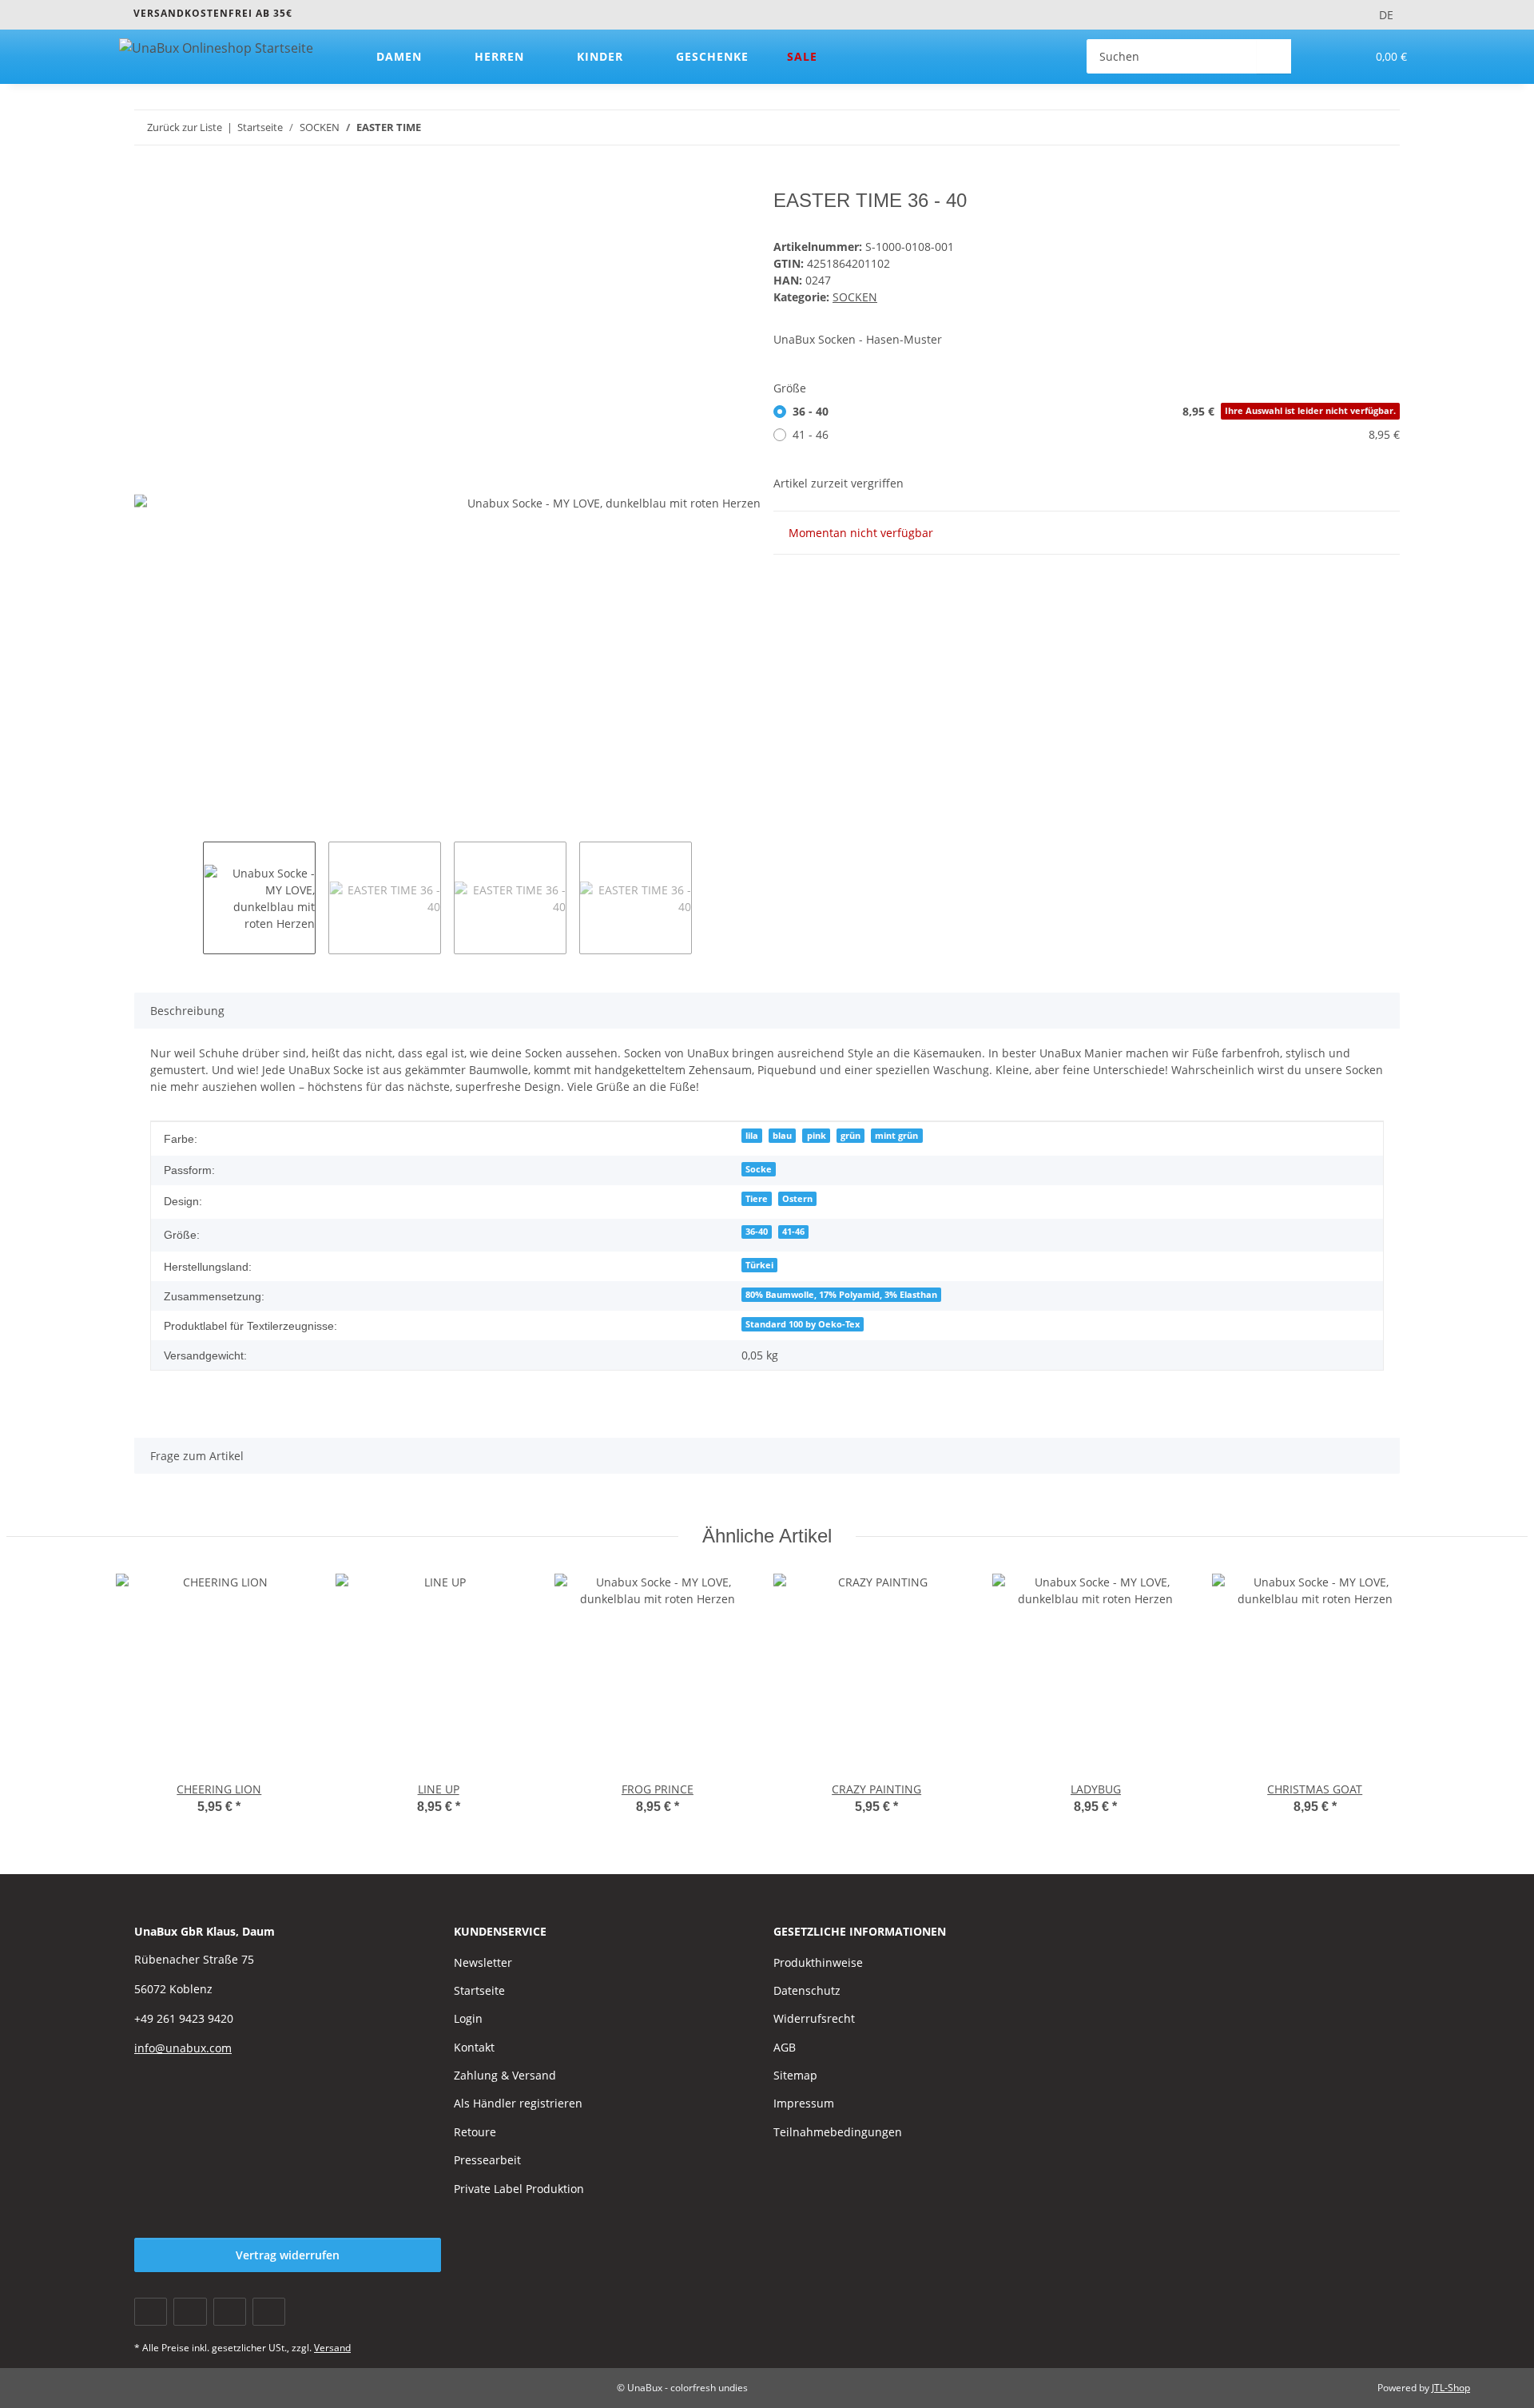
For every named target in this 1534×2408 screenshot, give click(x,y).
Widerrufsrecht (814, 2018)
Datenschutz (807, 1990)
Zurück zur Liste (185, 127)
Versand (332, 2348)
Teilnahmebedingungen (838, 2132)
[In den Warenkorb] (147, 181)
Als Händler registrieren (518, 2103)
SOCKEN (855, 297)
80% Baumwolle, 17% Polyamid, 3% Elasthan (841, 1295)
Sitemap (795, 2075)
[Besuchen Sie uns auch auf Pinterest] (230, 2312)
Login (468, 2018)
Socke (759, 1169)
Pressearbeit (487, 2160)
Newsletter (483, 1962)
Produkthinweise (818, 1962)
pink (817, 1136)
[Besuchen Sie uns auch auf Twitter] (190, 2312)
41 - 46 (1096, 434)
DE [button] (1386, 15)
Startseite (479, 1990)
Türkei (759, 1265)
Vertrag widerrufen (288, 2255)
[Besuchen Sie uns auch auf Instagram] (269, 2312)
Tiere (757, 1199)
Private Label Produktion (519, 2189)
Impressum (804, 2103)
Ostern (797, 1199)
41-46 (793, 1232)
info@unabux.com (183, 2048)
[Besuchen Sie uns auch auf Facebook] (151, 2312)
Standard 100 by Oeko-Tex (803, 1324)
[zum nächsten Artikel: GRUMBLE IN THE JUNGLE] (1383, 127)
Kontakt (474, 2047)
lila (752, 1136)
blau (782, 1136)
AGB (785, 2047)
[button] (1321, 56)
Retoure (475, 2132)
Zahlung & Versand (505, 2075)
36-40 (757, 1232)
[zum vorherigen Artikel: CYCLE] (1348, 127)
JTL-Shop (1451, 2388)
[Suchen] (1274, 56)
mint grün (896, 1136)
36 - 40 (1094, 411)
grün (850, 1136)
